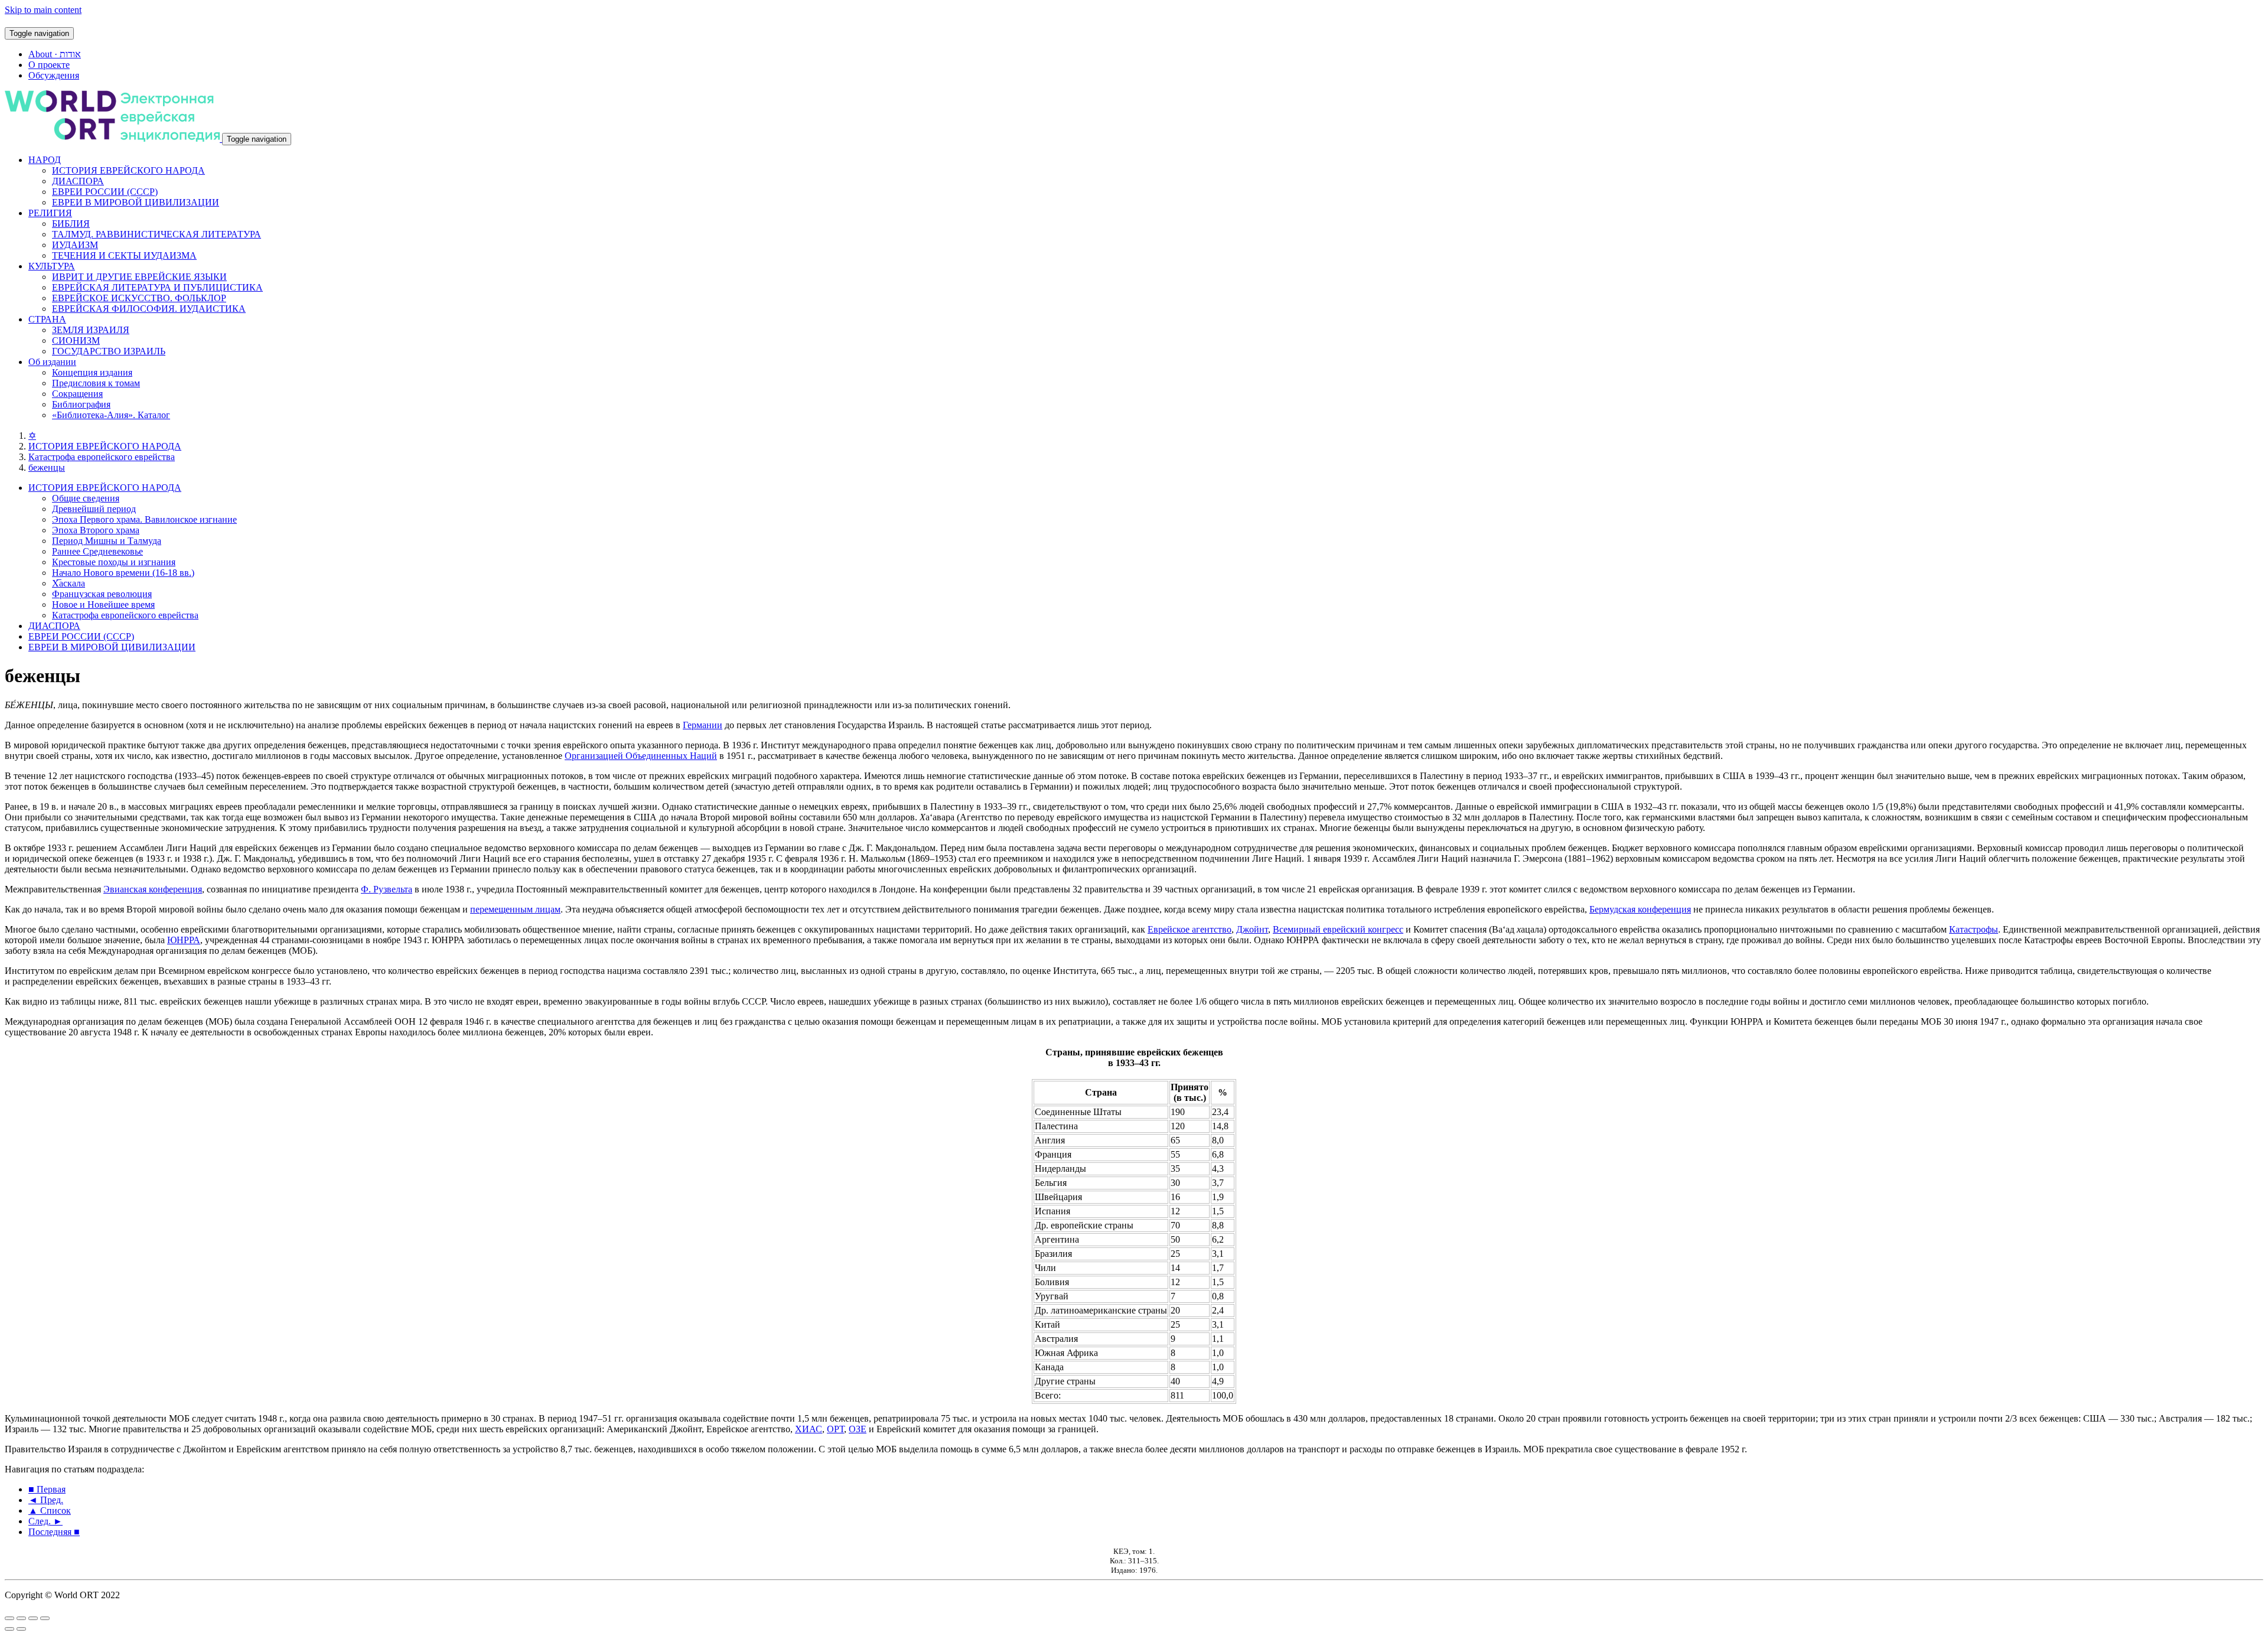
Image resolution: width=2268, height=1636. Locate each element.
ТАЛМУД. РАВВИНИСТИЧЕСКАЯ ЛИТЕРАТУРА (157, 234)
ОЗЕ (858, 1429)
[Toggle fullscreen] (33, 1618)
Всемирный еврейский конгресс (1338, 929)
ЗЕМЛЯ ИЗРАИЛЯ (91, 330)
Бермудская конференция (1640, 909)
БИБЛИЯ (71, 224)
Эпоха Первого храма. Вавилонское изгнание (144, 519)
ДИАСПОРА (78, 181)
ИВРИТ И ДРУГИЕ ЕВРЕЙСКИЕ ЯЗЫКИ (139, 277)
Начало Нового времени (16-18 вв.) (123, 573)
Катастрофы (1974, 929)
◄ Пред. (46, 1500)
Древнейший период (94, 509)
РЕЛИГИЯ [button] (50, 213)
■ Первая (47, 1489)
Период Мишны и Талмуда (107, 541)
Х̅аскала (69, 583)
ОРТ (835, 1429)
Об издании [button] (52, 362)
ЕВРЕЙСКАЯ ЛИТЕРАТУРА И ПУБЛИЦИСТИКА (157, 287)
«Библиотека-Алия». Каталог (111, 415)
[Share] (21, 1618)
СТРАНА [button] (47, 319)
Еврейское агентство (1190, 929)
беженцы (47, 467)
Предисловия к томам (96, 383)
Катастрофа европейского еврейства (102, 457)
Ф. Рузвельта (387, 889)
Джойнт (1252, 929)
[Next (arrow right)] (21, 1629)
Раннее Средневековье (97, 551)
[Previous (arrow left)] (9, 1629)
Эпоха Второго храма (96, 530)
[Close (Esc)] (9, 1618)
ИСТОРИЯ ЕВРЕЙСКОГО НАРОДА (128, 170)
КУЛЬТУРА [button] (52, 266)
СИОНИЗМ (76, 340)
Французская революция (102, 594)
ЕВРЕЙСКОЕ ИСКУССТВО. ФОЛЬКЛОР (139, 298)
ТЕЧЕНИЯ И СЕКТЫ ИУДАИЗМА (124, 255)
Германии (703, 725)
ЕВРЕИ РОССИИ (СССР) (105, 192)
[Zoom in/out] (45, 1618)
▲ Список (50, 1510)
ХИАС (809, 1429)
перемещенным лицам (515, 909)
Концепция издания (92, 372)
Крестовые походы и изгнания (114, 562)
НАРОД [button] (45, 160)
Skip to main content (43, 10)
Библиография (81, 404)
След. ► (45, 1521)
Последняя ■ (54, 1532)
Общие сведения (86, 498)
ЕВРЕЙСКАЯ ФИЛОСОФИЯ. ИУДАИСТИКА (149, 309)
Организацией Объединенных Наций (641, 756)
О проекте (49, 65)
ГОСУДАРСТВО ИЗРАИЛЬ (109, 351)
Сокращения (77, 394)
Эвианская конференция (153, 889)
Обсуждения (54, 75)
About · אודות (55, 54)
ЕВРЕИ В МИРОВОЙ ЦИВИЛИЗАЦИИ (136, 202)
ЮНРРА (184, 940)
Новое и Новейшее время (103, 604)
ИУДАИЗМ (75, 245)
